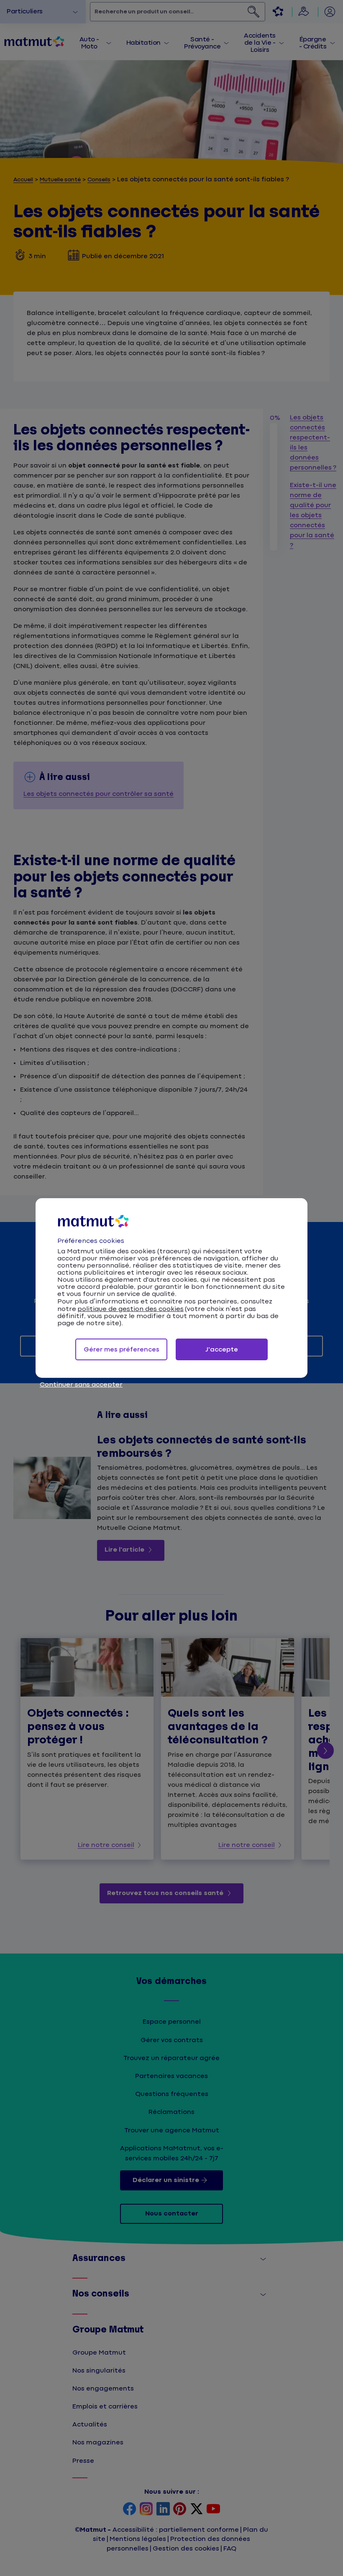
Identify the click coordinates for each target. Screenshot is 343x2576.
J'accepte (222, 1350)
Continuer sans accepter (81, 1385)
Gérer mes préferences (122, 1350)
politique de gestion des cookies (131, 1309)
